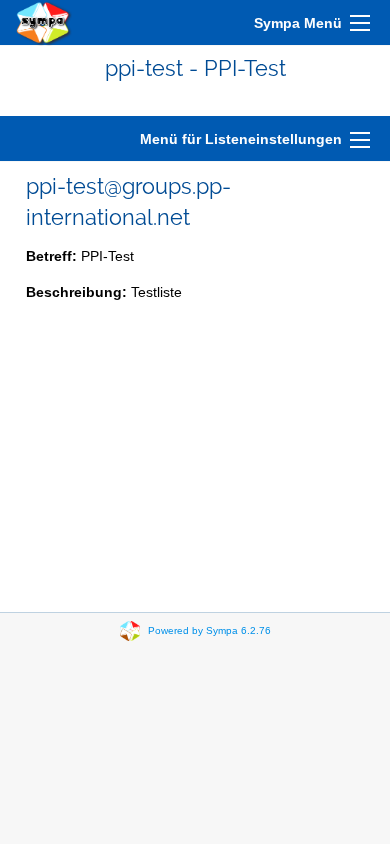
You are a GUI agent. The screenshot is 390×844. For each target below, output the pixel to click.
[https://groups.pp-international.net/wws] (44, 22)
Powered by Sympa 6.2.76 (209, 630)
